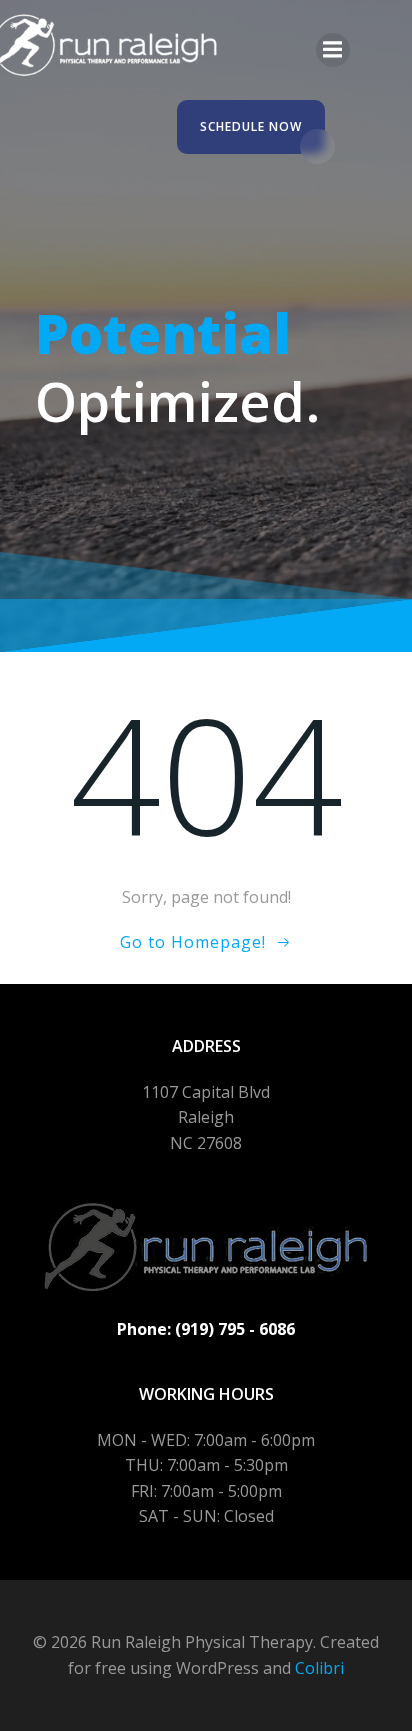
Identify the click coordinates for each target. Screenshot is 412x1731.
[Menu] (333, 50)
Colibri (319, 1668)
